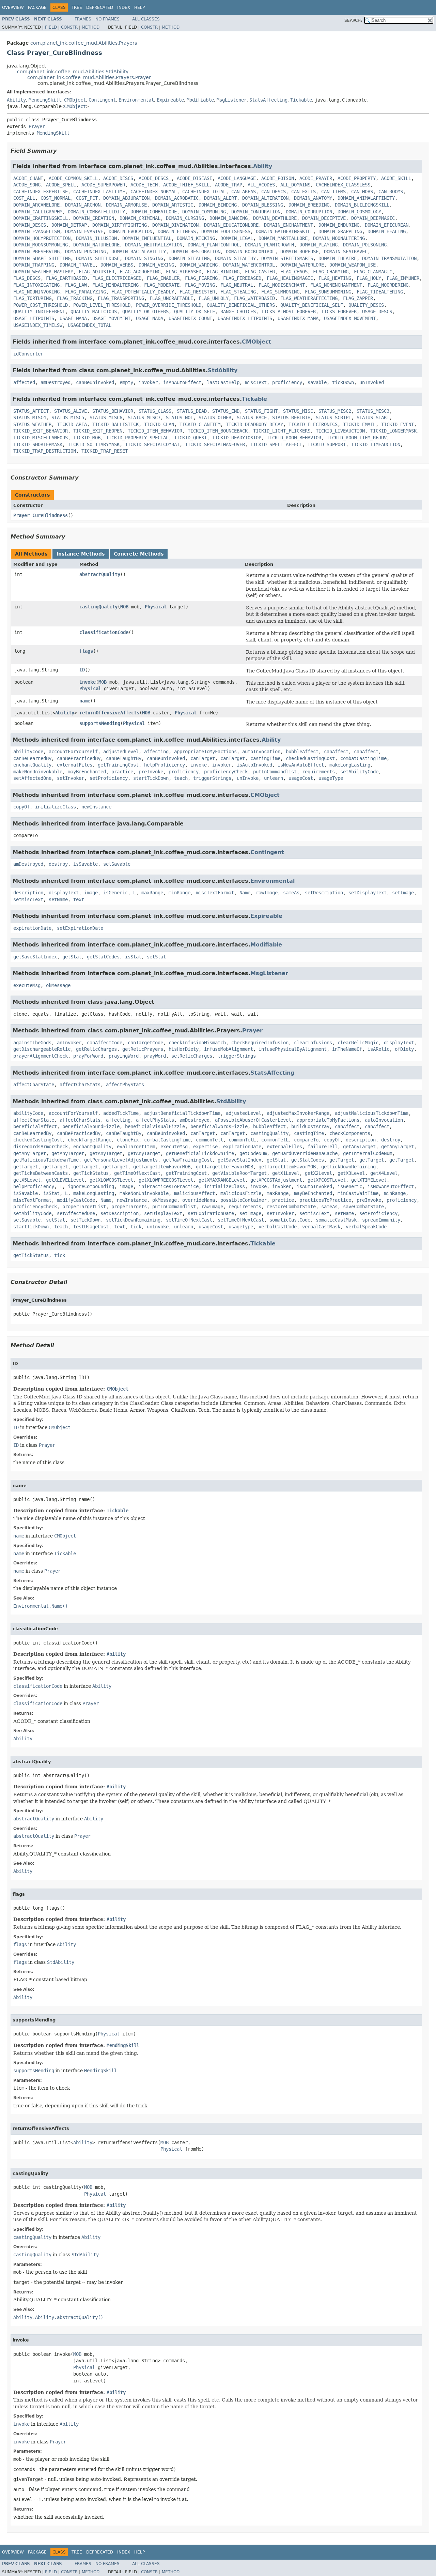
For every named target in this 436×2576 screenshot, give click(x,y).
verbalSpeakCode (366, 1227)
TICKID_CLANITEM (200, 424)
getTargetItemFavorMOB (162, 1167)
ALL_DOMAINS (295, 185)
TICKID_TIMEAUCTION (376, 444)
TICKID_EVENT (398, 424)
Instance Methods (81, 554)
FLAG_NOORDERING (388, 285)
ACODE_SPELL (61, 185)
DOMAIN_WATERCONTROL (249, 265)
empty (126, 382)
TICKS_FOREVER (339, 312)
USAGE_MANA (73, 318)
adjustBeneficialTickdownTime (182, 1113)
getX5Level (27, 1180)
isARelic (378, 1049)
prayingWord (124, 1056)
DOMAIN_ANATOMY (313, 198)
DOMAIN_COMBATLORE (154, 212)
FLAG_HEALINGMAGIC (290, 278)
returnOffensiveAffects (109, 713)
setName (58, 899)
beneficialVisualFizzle (155, 1126)
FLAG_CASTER (260, 272)
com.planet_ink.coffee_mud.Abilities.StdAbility (73, 72)
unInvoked (372, 382)
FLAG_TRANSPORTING (121, 298)
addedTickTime (121, 1113)
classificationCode (104, 632)
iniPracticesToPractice (169, 1186)
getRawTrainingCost (188, 1160)
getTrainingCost (118, 765)
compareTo (306, 1140)
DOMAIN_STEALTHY (235, 258)
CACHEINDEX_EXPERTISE (41, 192)
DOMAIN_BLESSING (263, 205)
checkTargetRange (90, 1140)
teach (181, 778)
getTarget (342, 1160)
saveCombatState (363, 1207)
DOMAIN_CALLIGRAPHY (38, 212)
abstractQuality (100, 574)
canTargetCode (145, 1043)
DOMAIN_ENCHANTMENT (289, 225)
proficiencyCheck (226, 772)
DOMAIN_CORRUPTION (309, 212)
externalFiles (75, 765)
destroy (58, 864)
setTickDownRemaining (133, 1220)
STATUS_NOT (180, 418)
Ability (16, 100)
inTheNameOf (347, 1049)
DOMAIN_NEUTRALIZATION (154, 245)
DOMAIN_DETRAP (69, 225)
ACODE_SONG (27, 185)
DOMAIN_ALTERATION (265, 198)
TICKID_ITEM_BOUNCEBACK (218, 431)
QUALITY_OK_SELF (194, 312)
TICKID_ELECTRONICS (313, 424)
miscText (256, 382)
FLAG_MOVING (200, 285)
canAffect (336, 752)
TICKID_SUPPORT (327, 444)
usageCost (301, 778)
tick (136, 1227)
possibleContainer (244, 1200)
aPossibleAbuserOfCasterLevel (253, 1120)
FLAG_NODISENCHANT (282, 285)
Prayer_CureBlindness (41, 515)
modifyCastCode (76, 1200)
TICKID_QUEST (190, 438)
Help (139, 7)
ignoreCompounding (91, 1186)
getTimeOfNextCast (137, 1173)
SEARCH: (353, 20)
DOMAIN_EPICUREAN (387, 225)
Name (245, 893)
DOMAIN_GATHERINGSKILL (284, 231)
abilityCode (28, 752)
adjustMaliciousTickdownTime (372, 1113)
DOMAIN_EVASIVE (84, 231)
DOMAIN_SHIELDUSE (98, 258)
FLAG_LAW (76, 285)
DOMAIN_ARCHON (83, 205)
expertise (205, 1147)
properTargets (129, 1207)
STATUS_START (373, 418)
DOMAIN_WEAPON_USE (353, 265)
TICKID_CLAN (159, 424)
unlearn (274, 778)
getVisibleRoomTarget (239, 1173)
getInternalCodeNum (368, 1153)
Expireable (170, 100)
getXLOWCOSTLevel (111, 1180)
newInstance (96, 807)
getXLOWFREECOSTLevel (166, 1180)
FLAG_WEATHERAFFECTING (309, 298)
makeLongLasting (350, 765)
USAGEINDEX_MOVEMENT (350, 318)
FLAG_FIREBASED (242, 278)
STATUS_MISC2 (335, 411)
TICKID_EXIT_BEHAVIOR (41, 431)
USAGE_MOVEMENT (111, 318)
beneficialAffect (35, 1126)
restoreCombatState (291, 1207)
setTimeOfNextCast (189, 1220)
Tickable (301, 100)
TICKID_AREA (72, 424)
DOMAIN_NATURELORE (96, 245)
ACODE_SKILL (396, 178)
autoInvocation (261, 752)
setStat (156, 957)
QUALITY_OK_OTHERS (145, 312)
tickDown (343, 382)
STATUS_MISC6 (106, 418)
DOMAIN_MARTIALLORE (283, 238)
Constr (69, 27)
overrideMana (199, 1200)
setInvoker (71, 778)
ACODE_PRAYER (316, 178)
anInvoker (69, 1043)
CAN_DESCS (274, 192)
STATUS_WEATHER (32, 424)
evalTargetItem (136, 1147)
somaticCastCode (290, 1220)
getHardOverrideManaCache (305, 1153)
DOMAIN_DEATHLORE (275, 218)
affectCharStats (80, 1085)
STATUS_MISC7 (144, 418)
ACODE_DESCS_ (155, 178)
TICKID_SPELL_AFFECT (276, 444)
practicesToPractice (325, 1200)
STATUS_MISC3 (373, 411)
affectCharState (34, 1085)
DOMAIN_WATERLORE (302, 265)
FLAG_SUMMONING (280, 292)
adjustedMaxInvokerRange (298, 1113)
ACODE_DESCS (118, 178)
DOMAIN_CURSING (185, 218)
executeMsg (27, 985)
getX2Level (318, 1173)
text (79, 899)
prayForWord (88, 1056)
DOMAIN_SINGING (144, 258)
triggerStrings (212, 778)
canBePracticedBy (79, 758)
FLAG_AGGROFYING (140, 272)
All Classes (146, 19)
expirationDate (32, 928)
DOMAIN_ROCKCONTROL (250, 252)
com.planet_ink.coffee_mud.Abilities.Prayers (84, 43)
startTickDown (151, 778)
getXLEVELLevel (65, 1180)
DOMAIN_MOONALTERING (339, 238)
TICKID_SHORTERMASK (38, 444)
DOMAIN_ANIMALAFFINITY (366, 198)
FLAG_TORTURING (32, 298)
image (91, 893)
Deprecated (100, 7)
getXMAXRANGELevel (222, 1180)
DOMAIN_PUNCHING (85, 252)
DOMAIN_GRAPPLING (340, 231)
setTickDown (85, 1220)
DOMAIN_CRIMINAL (140, 218)
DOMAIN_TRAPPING (34, 265)
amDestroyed (56, 382)
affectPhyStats (125, 1085)
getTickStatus (91, 1173)
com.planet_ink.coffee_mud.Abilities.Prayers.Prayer (89, 77)
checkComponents (350, 1133)
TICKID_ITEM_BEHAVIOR (155, 431)
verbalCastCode (278, 1227)
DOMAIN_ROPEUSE (299, 252)
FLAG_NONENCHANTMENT (336, 285)
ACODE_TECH (144, 185)
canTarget (203, 758)
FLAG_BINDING (223, 272)
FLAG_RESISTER (197, 292)
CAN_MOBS (362, 192)
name (85, 701)
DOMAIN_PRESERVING (36, 252)
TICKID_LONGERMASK (393, 431)
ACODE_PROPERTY (357, 178)
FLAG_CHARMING (331, 272)
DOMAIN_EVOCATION (130, 231)
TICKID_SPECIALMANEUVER (215, 444)
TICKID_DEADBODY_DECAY (254, 424)
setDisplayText (368, 893)
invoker (148, 382)
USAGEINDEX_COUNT (190, 318)
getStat (72, 957)
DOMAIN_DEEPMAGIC (373, 218)
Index (124, 7)
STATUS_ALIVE (71, 411)
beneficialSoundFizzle (91, 1126)
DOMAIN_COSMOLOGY (359, 212)
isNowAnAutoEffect (301, 765)
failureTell (323, 1147)
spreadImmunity (381, 1220)
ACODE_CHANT (28, 178)
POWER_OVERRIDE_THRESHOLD (169, 305)
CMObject (75, 100)
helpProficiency (165, 765)
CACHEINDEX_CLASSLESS (343, 185)
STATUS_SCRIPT (333, 418)
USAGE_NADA (150, 318)
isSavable (85, 864)
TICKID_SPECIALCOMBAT (152, 444)
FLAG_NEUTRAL (237, 285)
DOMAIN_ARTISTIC (173, 205)
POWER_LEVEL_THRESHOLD (102, 305)
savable (317, 382)
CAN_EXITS (303, 192)
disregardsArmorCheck (41, 1147)
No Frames (107, 19)
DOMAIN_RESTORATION (196, 252)
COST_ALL (24, 198)
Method (91, 27)
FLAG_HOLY (369, 278)
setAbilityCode (359, 772)
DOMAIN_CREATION (94, 218)
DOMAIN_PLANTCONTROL (214, 245)
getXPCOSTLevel (327, 1180)
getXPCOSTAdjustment (276, 1180)
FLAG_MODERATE (162, 285)
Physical (156, 607)
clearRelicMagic (358, 1043)
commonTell (209, 1140)
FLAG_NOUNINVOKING (36, 292)
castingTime (265, 758)
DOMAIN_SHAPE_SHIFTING (42, 258)
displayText (64, 893)
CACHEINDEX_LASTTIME (99, 192)
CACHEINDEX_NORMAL (154, 192)
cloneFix (128, 1140)
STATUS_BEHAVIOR (113, 411)
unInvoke (248, 778)
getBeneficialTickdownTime (200, 1153)
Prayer (37, 126)
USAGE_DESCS (377, 312)
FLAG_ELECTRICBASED (117, 278)
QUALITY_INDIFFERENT (39, 312)
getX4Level (384, 1173)
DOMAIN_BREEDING (309, 205)
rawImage (267, 893)
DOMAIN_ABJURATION (126, 198)
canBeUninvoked (95, 382)
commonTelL (242, 1140)
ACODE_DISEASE (194, 178)
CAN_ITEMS (333, 192)
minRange (180, 893)
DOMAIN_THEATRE (338, 258)
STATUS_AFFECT (31, 411)
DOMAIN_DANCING (229, 218)
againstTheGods (32, 1043)
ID (82, 670)
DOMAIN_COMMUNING (204, 212)
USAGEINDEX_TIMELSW (38, 325)
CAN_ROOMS (391, 192)
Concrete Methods (139, 554)
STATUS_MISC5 (68, 418)
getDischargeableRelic (42, 1049)
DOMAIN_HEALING (387, 231)
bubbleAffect (302, 752)
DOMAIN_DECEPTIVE (324, 218)
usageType (331, 778)
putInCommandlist (275, 772)
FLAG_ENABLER (163, 278)
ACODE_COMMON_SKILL (73, 178)
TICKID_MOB (87, 438)
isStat (133, 957)
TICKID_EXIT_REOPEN (98, 431)
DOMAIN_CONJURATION (256, 212)
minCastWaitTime (358, 1193)
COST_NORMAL (56, 198)
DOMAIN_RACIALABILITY (139, 252)
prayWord (155, 1056)
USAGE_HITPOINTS (34, 318)
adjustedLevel (121, 752)
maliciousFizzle (241, 1193)
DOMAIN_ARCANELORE (36, 205)
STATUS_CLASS (155, 411)
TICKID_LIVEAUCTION (340, 431)
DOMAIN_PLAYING (318, 245)
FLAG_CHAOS (294, 272)
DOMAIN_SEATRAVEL (346, 252)
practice (122, 772)
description (28, 893)
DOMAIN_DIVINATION (175, 225)
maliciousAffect (194, 1193)
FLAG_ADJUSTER (96, 272)
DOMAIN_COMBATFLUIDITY (96, 212)
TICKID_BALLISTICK (115, 424)
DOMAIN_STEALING (189, 258)
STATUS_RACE (252, 418)
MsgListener (232, 100)
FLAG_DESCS (27, 278)
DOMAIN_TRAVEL (77, 265)
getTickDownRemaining (348, 1167)
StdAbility (223, 370)
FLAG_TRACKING (75, 298)
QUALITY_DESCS (366, 305)
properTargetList (84, 1207)
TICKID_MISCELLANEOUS (41, 438)
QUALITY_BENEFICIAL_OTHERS (241, 305)
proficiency (287, 382)
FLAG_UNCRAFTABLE (171, 298)
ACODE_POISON (278, 178)
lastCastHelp (223, 382)
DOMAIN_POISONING (365, 245)
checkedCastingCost (310, 758)
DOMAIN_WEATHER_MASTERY (43, 272)
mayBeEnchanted (87, 772)
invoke (88, 682)
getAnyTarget (359, 1147)
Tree (77, 7)
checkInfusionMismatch (197, 1043)
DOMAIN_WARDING (199, 265)
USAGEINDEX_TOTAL (90, 325)
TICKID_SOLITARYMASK (94, 444)
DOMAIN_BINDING (218, 205)
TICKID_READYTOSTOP (237, 438)
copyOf (21, 807)
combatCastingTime (363, 758)
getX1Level (286, 1173)
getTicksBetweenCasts (41, 1173)
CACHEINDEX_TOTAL (204, 192)
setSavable (117, 864)
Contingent (102, 100)
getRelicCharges (96, 1049)
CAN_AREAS (244, 192)
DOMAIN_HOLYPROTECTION (42, 238)
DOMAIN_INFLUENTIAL (147, 238)
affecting (156, 752)
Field (51, 27)
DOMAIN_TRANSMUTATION (389, 258)
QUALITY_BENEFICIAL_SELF (312, 305)
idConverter (28, 354)
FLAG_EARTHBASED (66, 278)
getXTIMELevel (369, 1180)
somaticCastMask (336, 1220)
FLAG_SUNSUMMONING (328, 292)
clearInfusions (313, 1043)
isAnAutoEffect (182, 382)
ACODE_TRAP (229, 185)
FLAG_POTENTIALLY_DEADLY (143, 292)
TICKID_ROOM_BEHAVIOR (294, 438)
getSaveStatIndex (35, 957)
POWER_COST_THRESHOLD (41, 305)
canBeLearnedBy (32, 758)
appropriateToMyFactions (205, 752)
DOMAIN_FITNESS (177, 231)
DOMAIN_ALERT (220, 198)
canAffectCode (105, 1043)
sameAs (291, 893)
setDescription (324, 893)
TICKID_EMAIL (359, 424)
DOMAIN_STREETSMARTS (287, 258)
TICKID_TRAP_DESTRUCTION (45, 451)
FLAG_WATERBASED (254, 298)
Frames (83, 19)
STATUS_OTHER (215, 418)
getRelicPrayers (143, 1049)
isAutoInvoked (254, 765)
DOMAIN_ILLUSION (96, 238)
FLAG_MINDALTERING (115, 285)
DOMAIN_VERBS (117, 265)
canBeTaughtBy (124, 758)
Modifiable (200, 100)
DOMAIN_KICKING (196, 238)
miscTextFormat (215, 893)
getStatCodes (103, 957)
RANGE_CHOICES (238, 312)
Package (37, 7)
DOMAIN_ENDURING (339, 225)
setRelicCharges (192, 1056)
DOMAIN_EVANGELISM (36, 231)
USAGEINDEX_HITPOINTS (245, 318)
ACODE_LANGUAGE (237, 178)
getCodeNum (253, 1153)
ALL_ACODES (261, 185)
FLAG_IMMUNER (403, 278)
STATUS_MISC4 (30, 418)
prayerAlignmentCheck (41, 1056)
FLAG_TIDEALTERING (380, 292)
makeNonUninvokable (38, 772)
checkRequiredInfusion (260, 1043)
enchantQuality (32, 765)
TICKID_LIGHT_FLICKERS (282, 431)
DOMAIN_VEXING (156, 265)
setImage (403, 893)
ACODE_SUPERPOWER (103, 185)
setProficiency (109, 778)
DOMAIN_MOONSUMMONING (41, 245)
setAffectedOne (32, 778)
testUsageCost (91, 1227)
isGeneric (115, 893)
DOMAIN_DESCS (30, 225)
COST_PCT (87, 198)
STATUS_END (226, 411)
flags (86, 651)
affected (24, 382)
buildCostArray (310, 1126)
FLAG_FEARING (201, 278)
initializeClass (56, 807)
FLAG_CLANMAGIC (373, 272)
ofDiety (404, 1049)
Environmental (136, 100)
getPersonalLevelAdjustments (121, 1160)
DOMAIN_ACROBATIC (177, 198)
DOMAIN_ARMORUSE (126, 205)
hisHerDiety (184, 1049)
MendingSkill (45, 100)
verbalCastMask (321, 1227)
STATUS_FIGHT (261, 411)
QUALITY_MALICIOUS (94, 312)
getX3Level (351, 1173)
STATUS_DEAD (192, 411)
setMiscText (28, 899)
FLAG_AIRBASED (184, 272)
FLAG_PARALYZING (85, 292)
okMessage (58, 985)
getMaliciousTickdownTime (46, 1160)
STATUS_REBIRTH (291, 418)
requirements (318, 772)
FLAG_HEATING (335, 278)
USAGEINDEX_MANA (298, 318)
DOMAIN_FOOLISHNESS (226, 231)
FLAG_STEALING (238, 292)
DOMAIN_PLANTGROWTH (269, 245)
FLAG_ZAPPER (358, 298)
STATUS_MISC (298, 411)
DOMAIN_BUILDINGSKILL (362, 205)
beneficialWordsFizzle (219, 1126)
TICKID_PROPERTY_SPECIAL (137, 438)
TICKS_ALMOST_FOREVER (289, 312)
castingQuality (98, 607)
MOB (124, 607)
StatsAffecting (268, 100)
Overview (13, 7)
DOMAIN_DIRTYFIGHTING (120, 225)
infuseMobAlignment (229, 1049)
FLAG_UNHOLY (214, 298)
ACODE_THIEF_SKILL (186, 185)
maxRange (152, 893)
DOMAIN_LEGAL (237, 238)
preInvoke (151, 772)
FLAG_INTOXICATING (36, 285)
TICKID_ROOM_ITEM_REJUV (357, 438)
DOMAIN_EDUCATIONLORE (231, 225)
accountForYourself (73, 752)
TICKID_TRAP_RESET (105, 451)
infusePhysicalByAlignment (293, 1049)
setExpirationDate (80, 928)
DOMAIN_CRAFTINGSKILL (41, 218)
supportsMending (100, 723)
